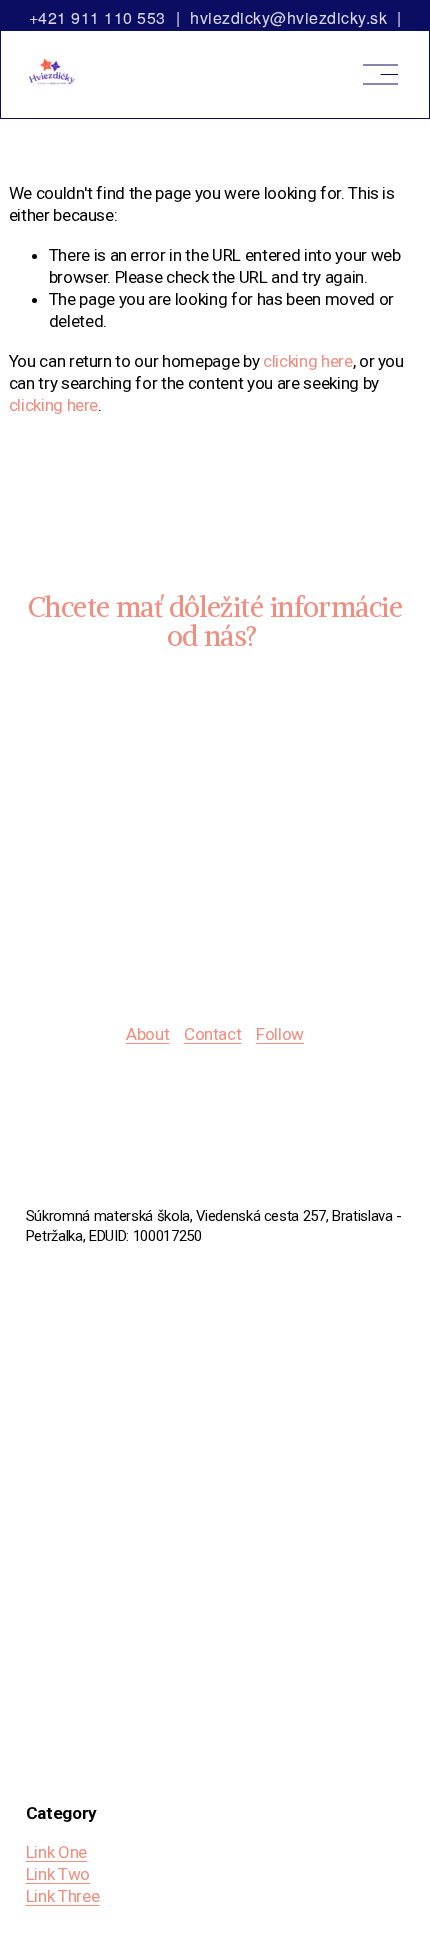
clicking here (308, 361)
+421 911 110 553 (97, 17)
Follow (280, 1034)
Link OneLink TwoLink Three (63, 1874)
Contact (213, 1034)
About (147, 1034)
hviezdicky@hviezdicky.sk (288, 17)
